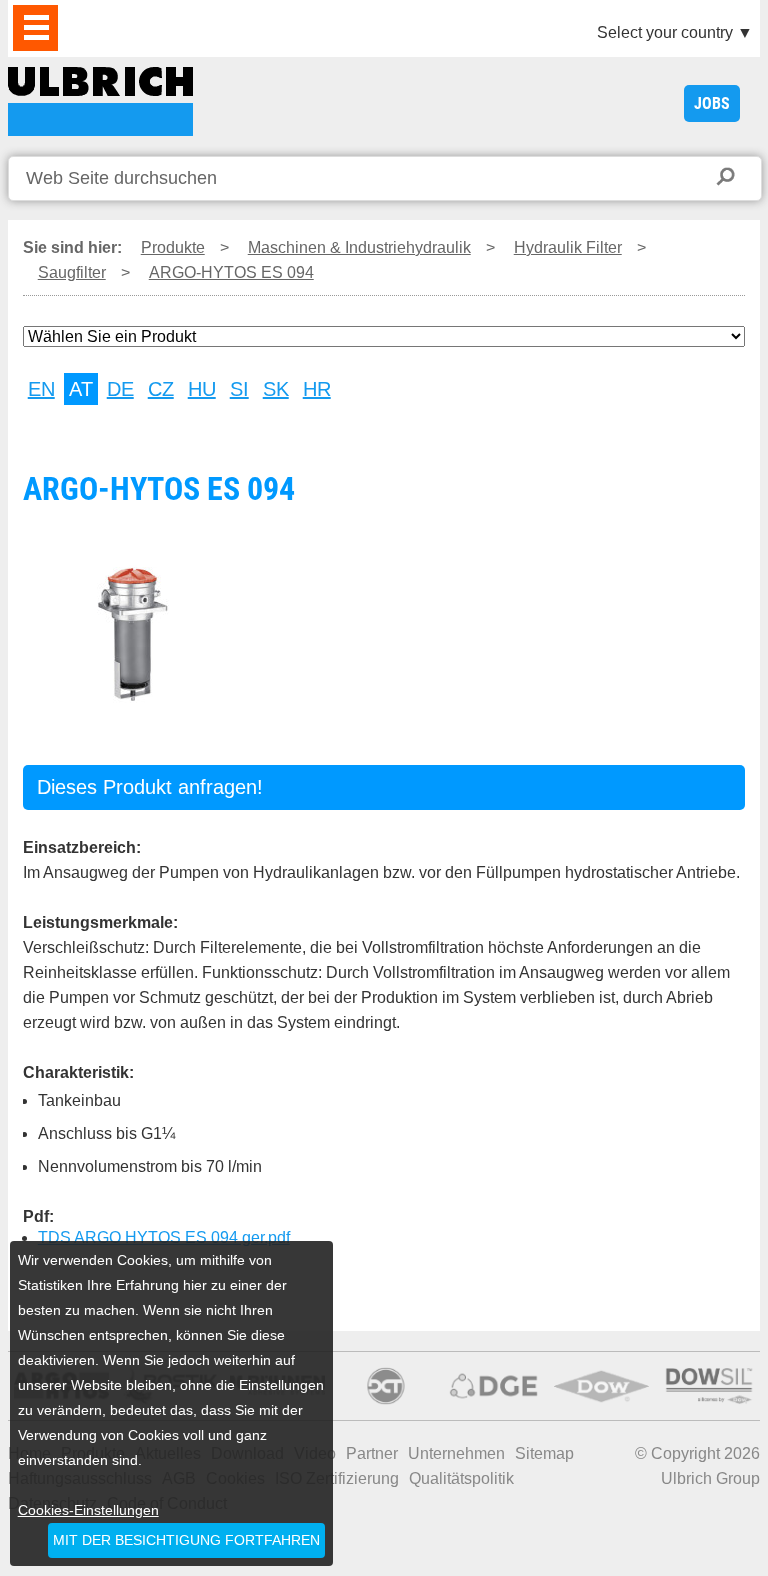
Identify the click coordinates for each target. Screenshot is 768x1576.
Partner (372, 1453)
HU (202, 389)
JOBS (712, 103)
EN (41, 389)
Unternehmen (456, 1453)
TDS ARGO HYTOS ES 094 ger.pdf (164, 1237)
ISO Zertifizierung (337, 1478)
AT (81, 389)
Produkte (173, 247)
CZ (161, 389)
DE (120, 389)
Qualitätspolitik (461, 1478)
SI (239, 389)
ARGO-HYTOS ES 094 (100, 101)
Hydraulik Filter (568, 247)
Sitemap (544, 1453)
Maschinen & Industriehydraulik (359, 247)
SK (276, 389)
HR (317, 389)
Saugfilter (72, 272)
